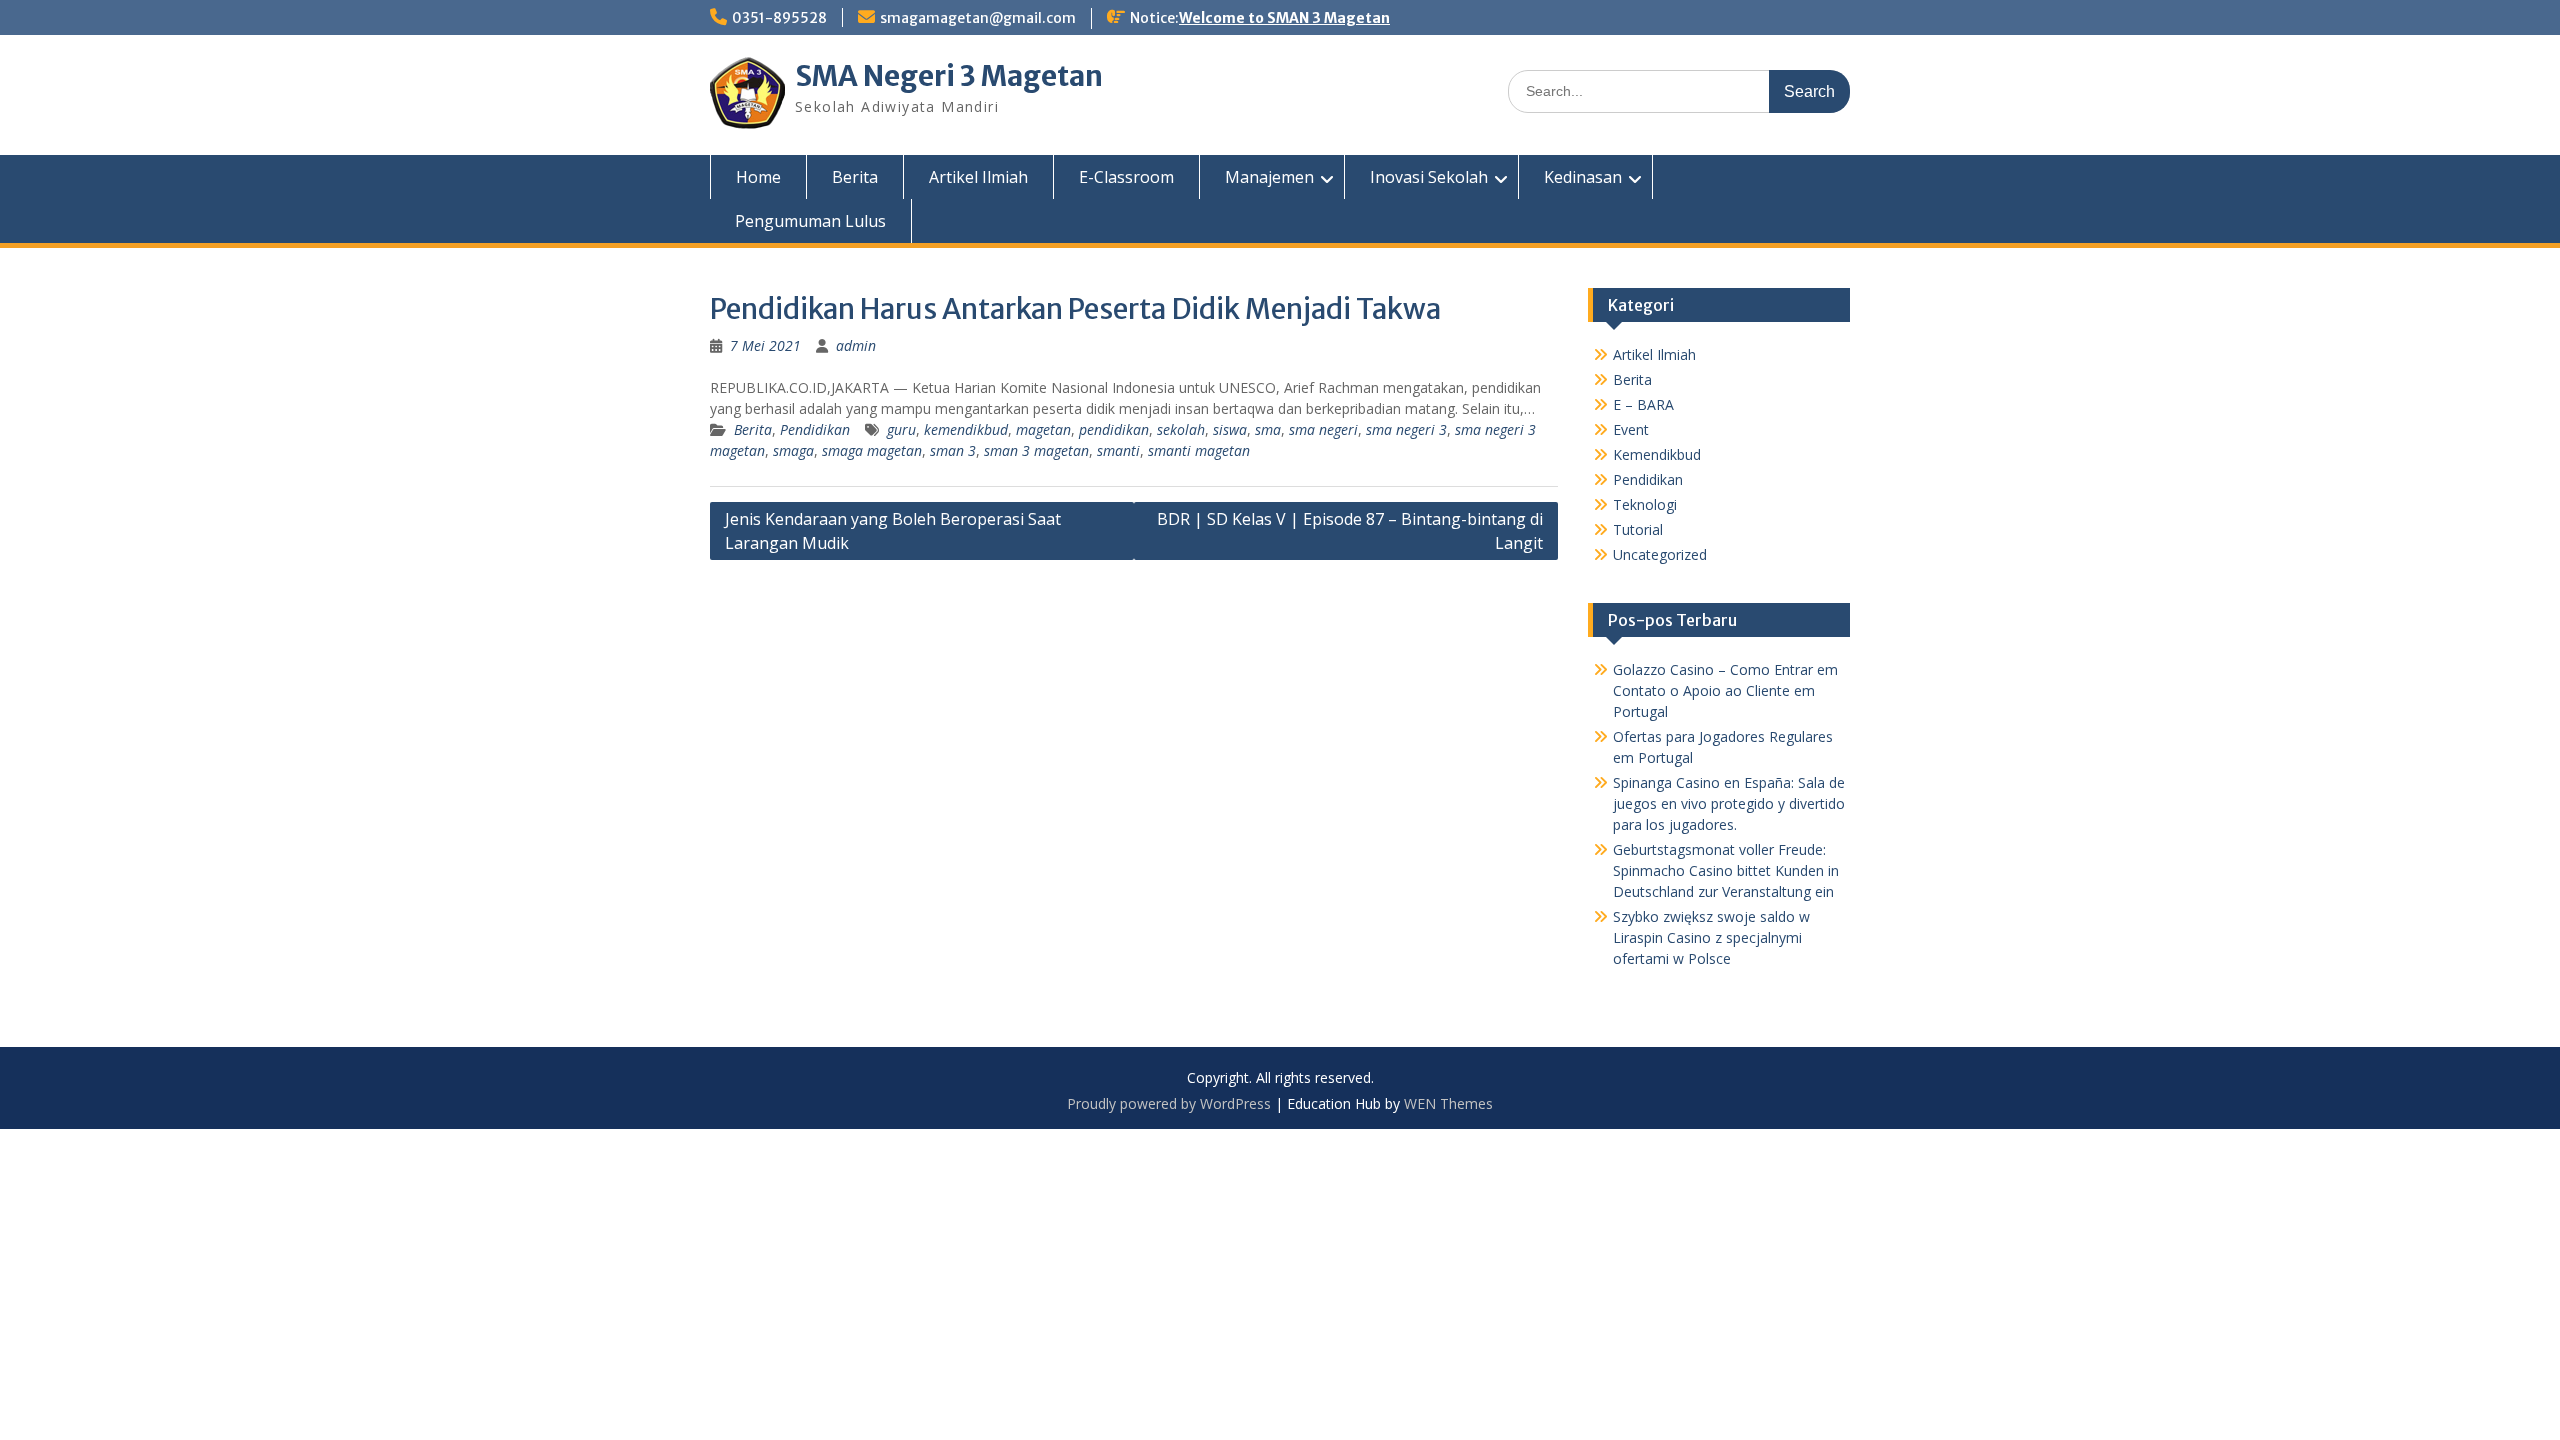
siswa (1230, 429)
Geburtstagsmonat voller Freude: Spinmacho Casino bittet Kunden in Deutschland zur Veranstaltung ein (1726, 870)
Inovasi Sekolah (1429, 177)
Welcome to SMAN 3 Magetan (1284, 18)
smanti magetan (1199, 450)
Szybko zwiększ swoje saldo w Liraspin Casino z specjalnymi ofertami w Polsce (1711, 937)
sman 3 (953, 450)
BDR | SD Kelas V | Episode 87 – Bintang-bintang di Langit (1350, 531)
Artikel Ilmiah (978, 177)
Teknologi (1645, 504)
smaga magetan (872, 450)
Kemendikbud (1657, 454)
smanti (1118, 450)
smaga (793, 450)
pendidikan (1114, 429)
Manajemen (1269, 177)
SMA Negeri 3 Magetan (949, 76)
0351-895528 (779, 18)
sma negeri (1323, 429)
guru (901, 429)
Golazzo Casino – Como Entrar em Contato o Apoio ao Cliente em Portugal (1725, 690)
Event (1631, 429)
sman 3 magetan (1036, 450)
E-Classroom (1126, 177)
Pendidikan (815, 429)
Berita (855, 177)
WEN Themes (1448, 1103)
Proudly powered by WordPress (1169, 1103)
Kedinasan (1583, 177)
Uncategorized (1660, 554)
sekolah (1181, 429)
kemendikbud (966, 429)
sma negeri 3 (1406, 429)
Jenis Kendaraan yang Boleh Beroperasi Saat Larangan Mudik (893, 531)
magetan (1043, 429)
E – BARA (1643, 404)
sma (1268, 429)
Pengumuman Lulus (810, 221)
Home (758, 177)
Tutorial (1638, 529)
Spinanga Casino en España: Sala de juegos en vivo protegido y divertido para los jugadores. (1729, 803)
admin (856, 345)
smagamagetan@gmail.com (978, 18)
